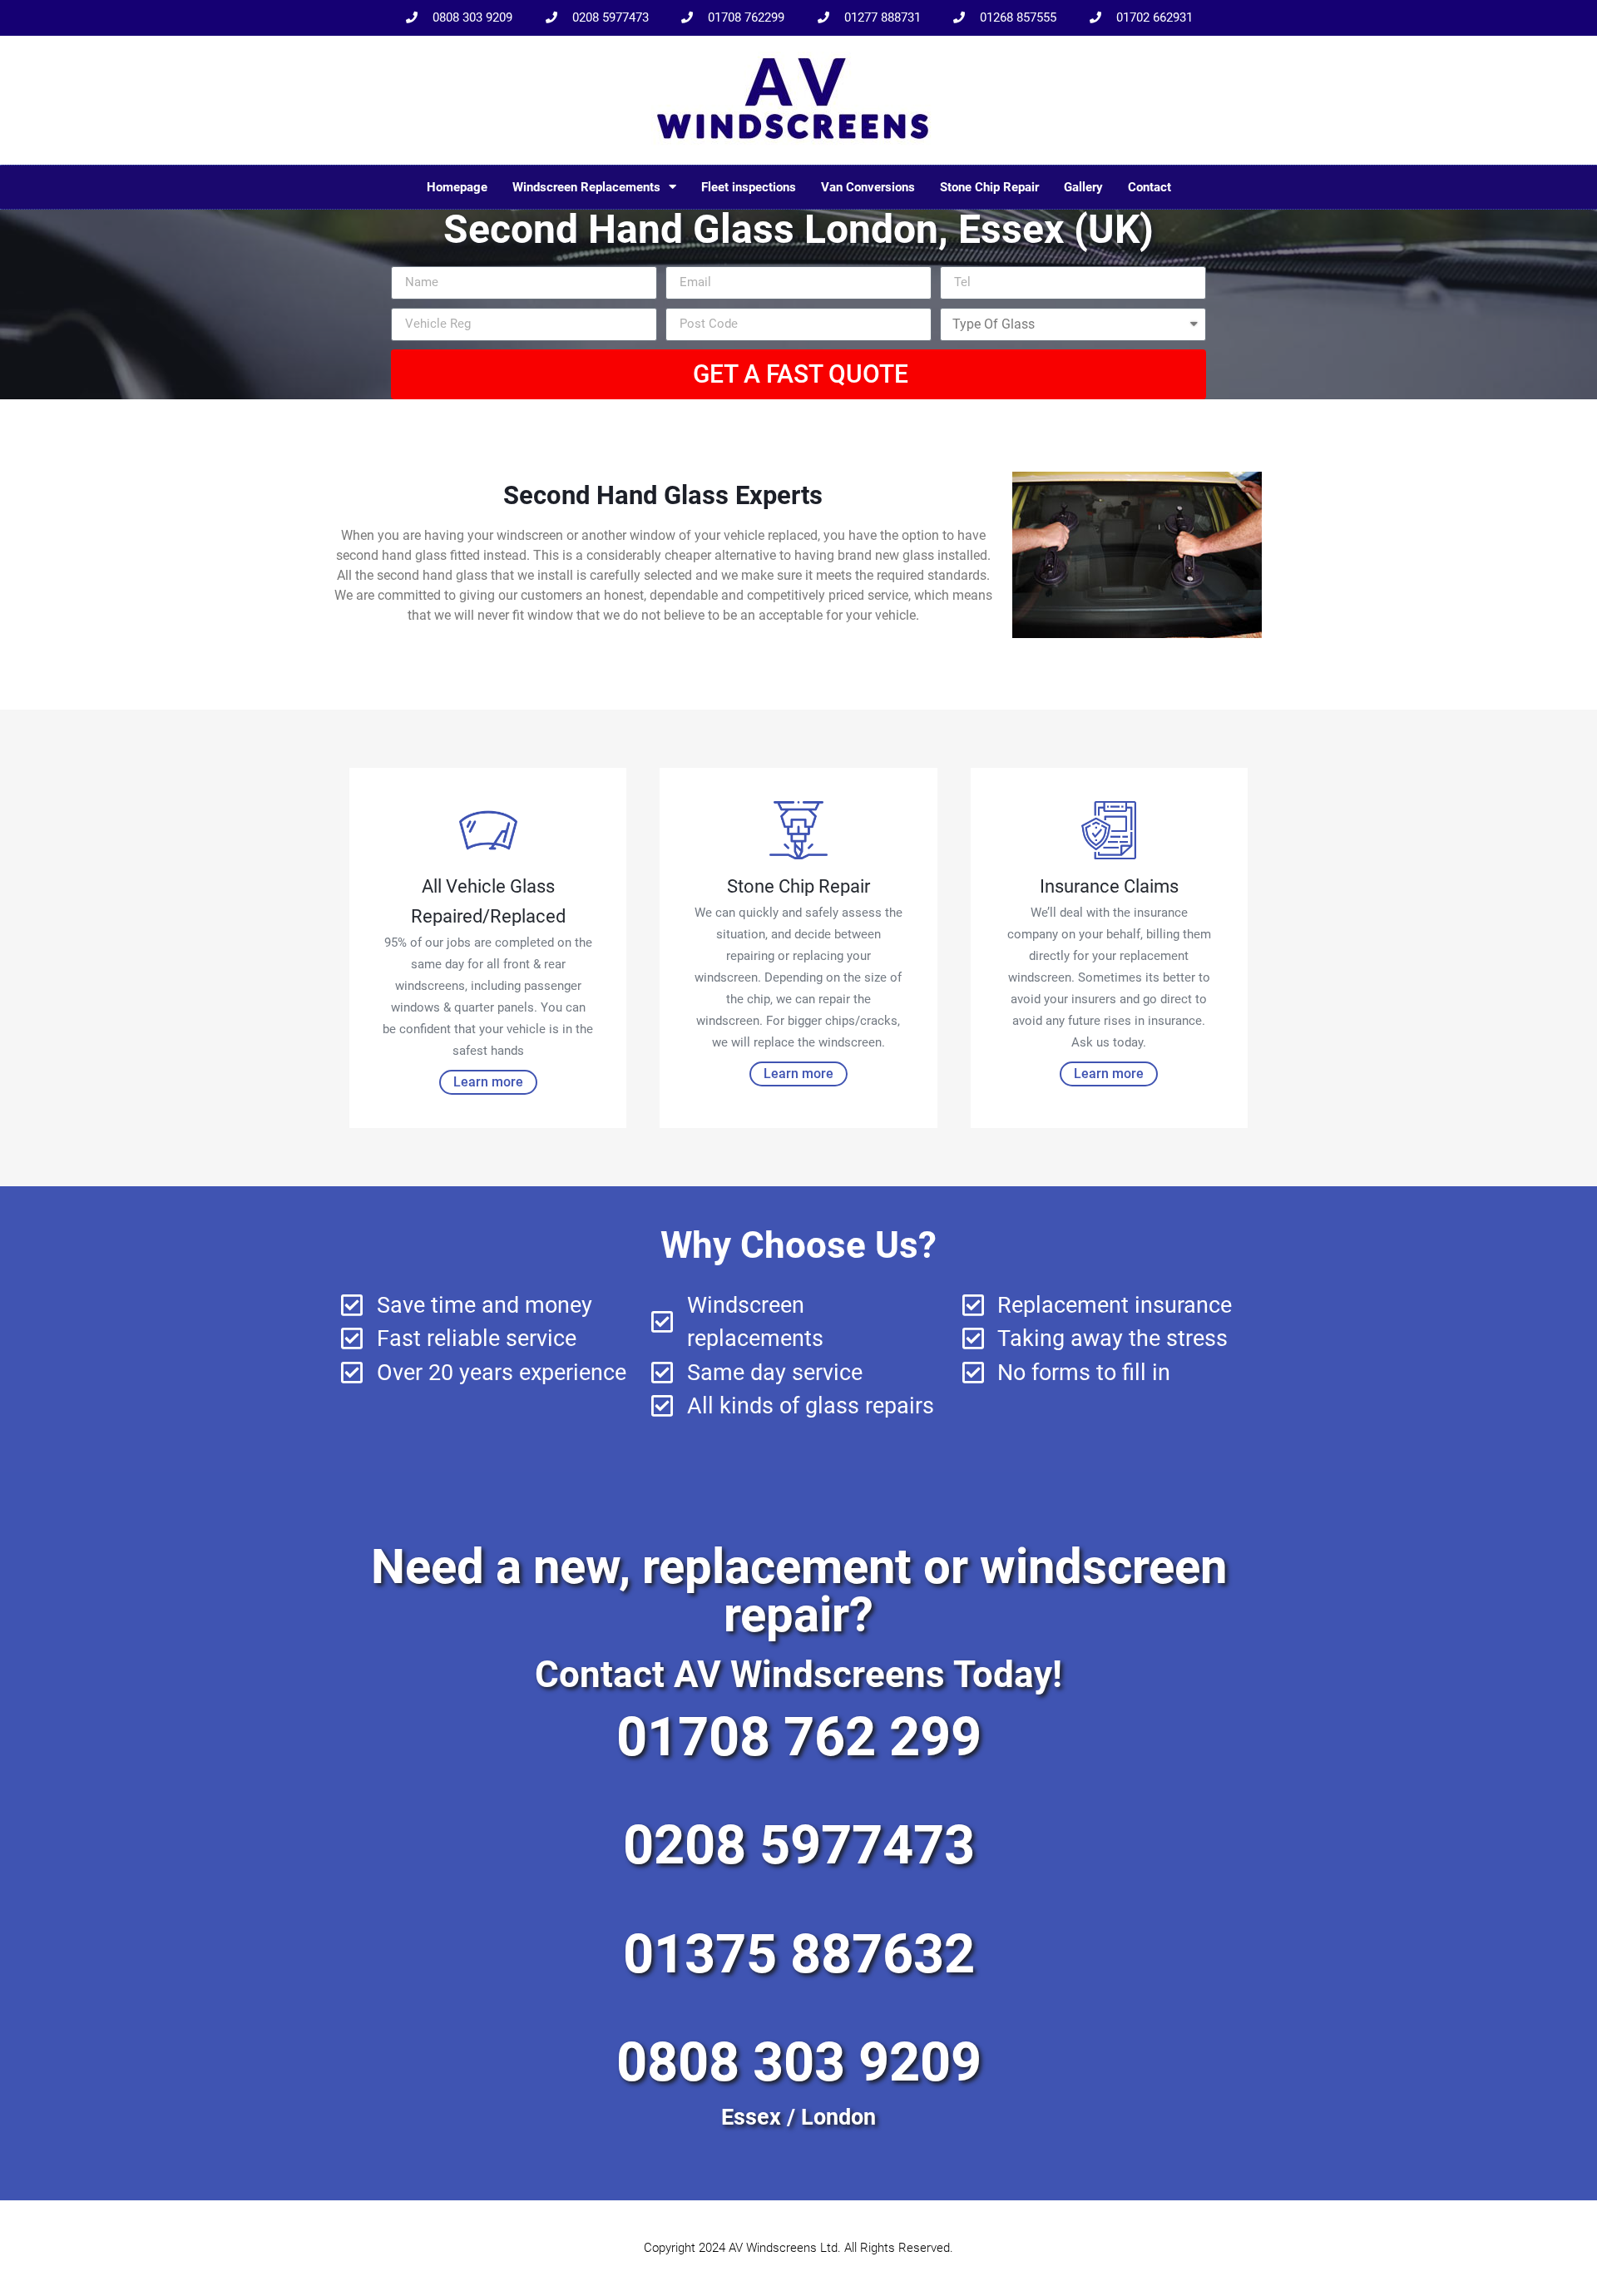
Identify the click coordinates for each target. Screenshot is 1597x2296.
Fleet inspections (749, 187)
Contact (1150, 187)
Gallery (1083, 187)
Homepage (457, 187)
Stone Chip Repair (989, 187)
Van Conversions (868, 187)
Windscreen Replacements (586, 187)
